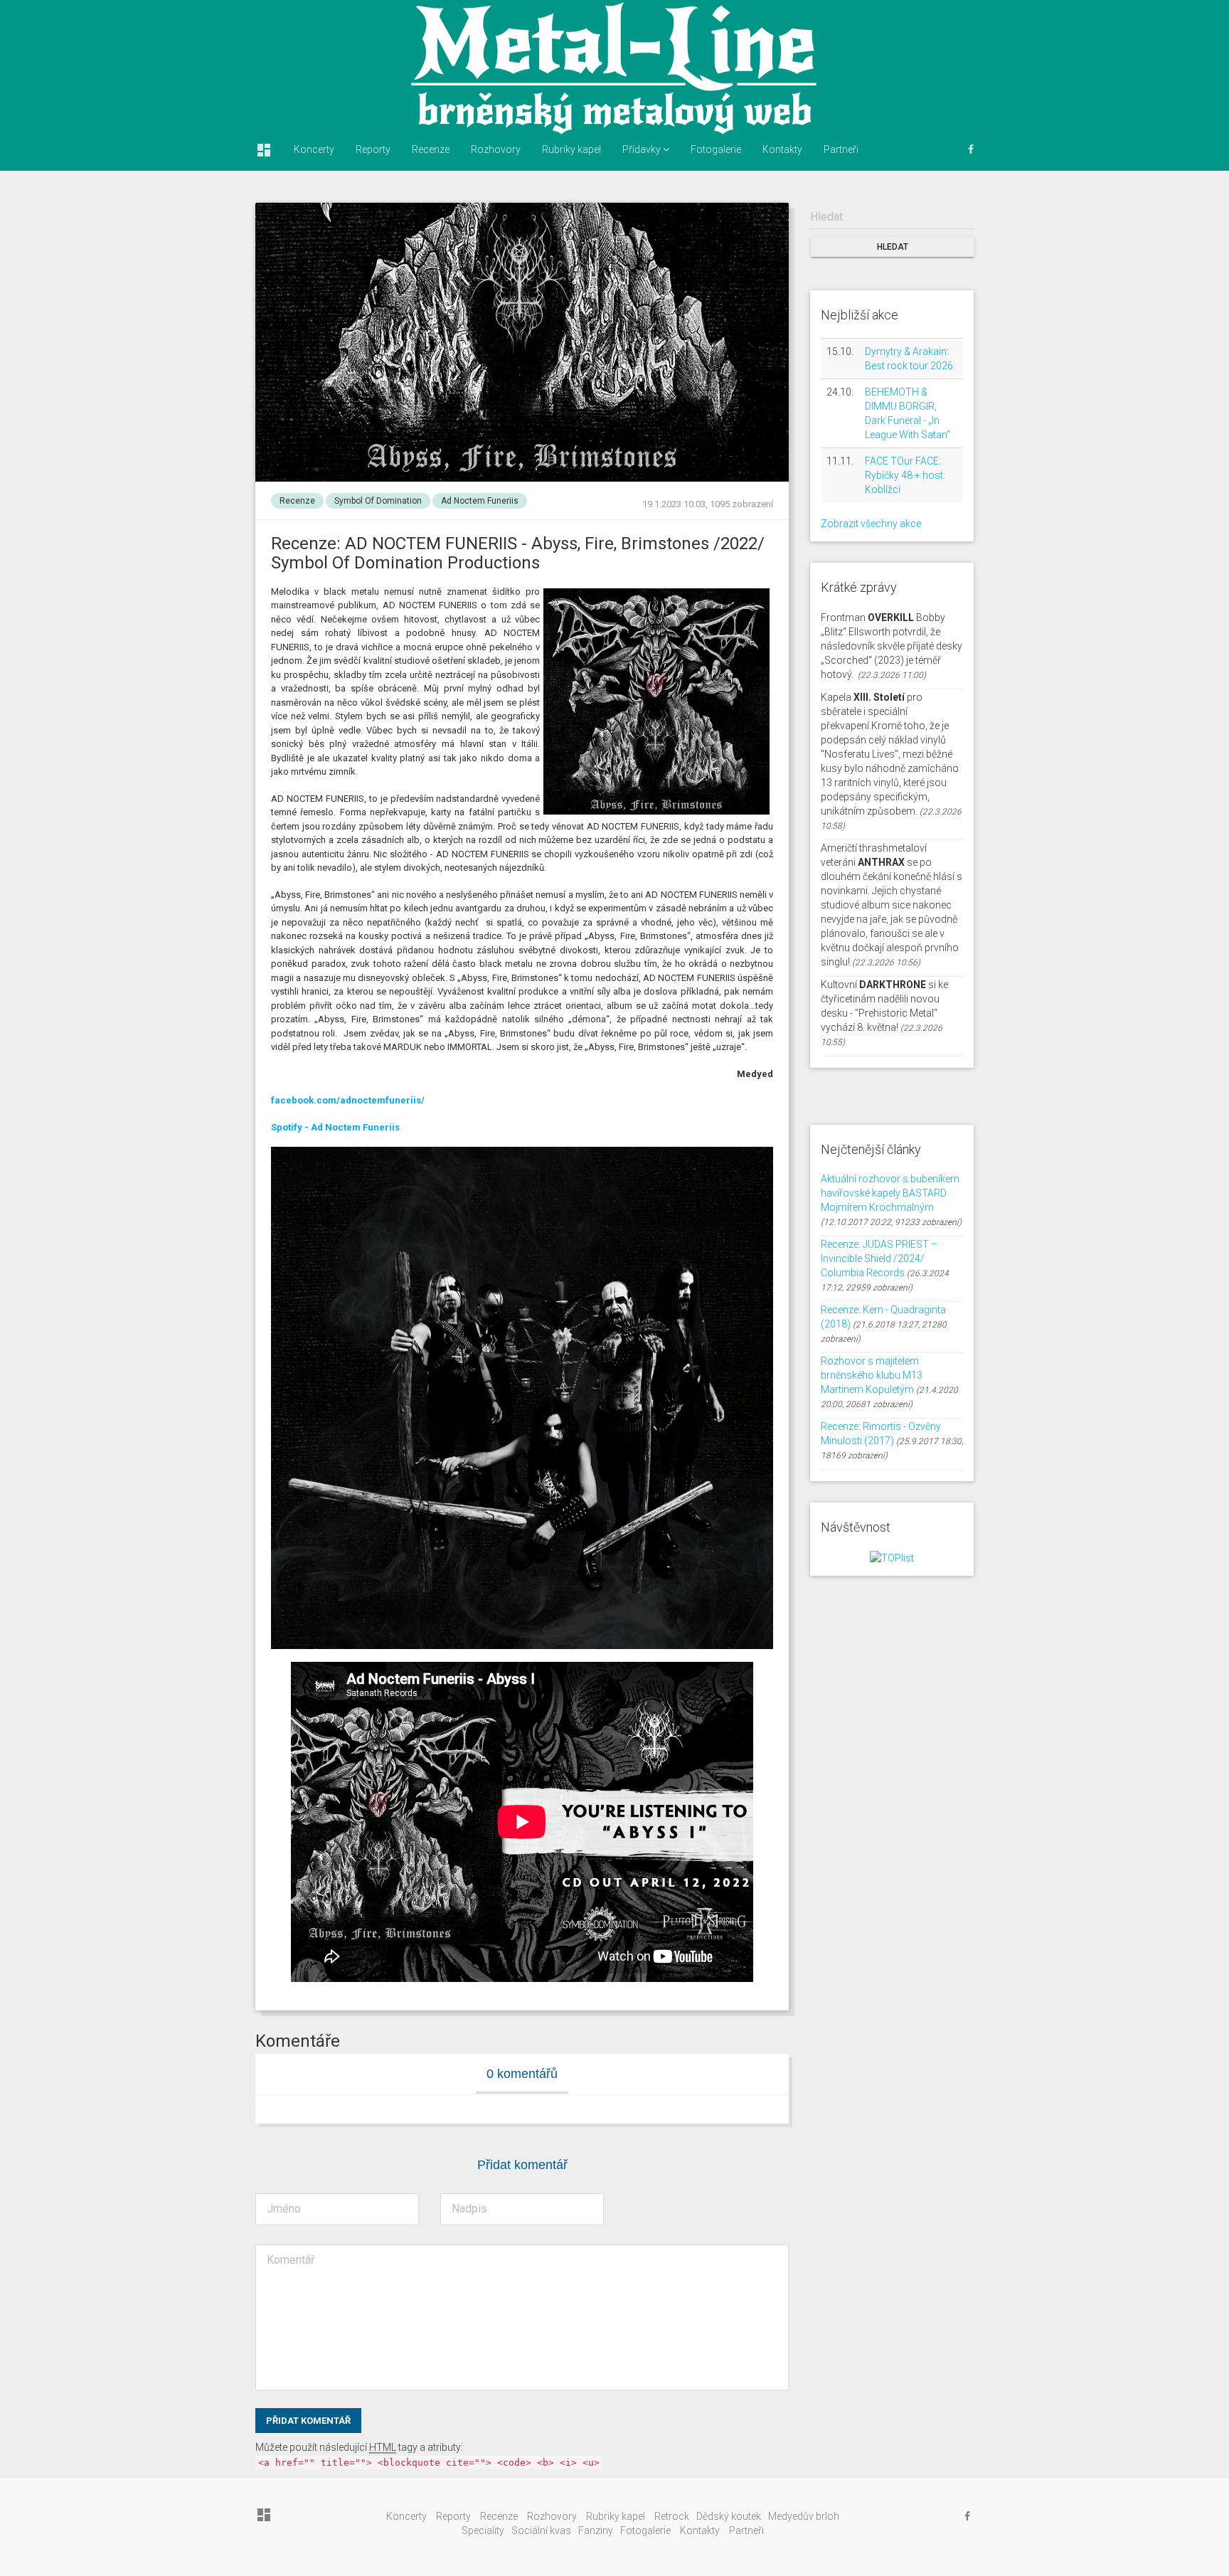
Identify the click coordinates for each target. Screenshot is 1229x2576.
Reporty (373, 149)
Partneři (841, 149)
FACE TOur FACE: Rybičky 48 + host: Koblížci (905, 475)
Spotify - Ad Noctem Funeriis (335, 1127)
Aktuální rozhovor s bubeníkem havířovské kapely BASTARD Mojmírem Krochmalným (890, 1193)
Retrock (672, 2516)
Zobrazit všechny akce (871, 524)
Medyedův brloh (804, 2516)
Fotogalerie (716, 149)
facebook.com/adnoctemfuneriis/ (348, 1100)
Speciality (483, 2530)
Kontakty (782, 149)
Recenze (431, 149)
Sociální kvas (541, 2530)
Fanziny (596, 2530)
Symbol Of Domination (378, 501)
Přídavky (643, 149)
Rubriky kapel (571, 149)
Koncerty (314, 149)
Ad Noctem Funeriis (480, 501)
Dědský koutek (729, 2516)
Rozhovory (496, 149)
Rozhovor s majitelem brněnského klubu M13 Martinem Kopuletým (872, 1375)
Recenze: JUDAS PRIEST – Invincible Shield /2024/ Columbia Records (879, 1258)
